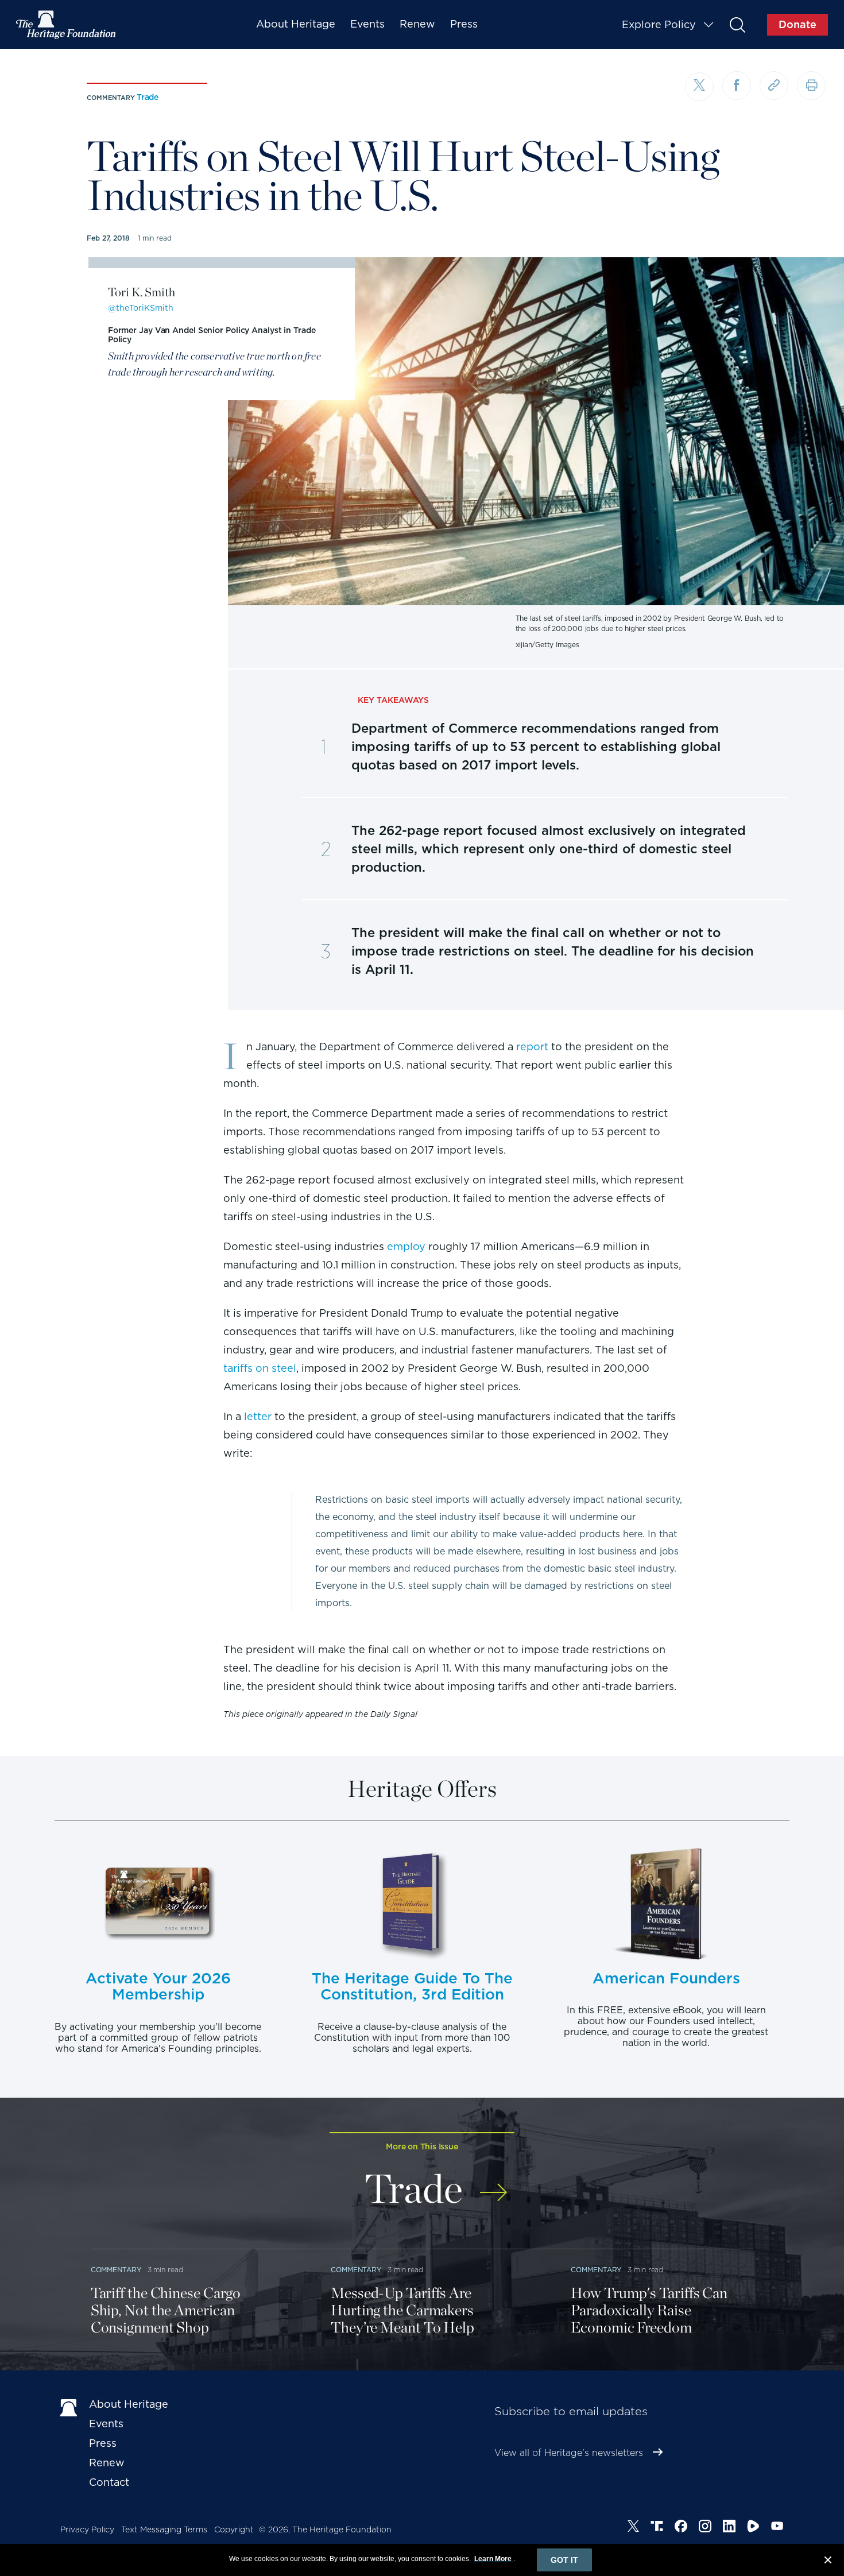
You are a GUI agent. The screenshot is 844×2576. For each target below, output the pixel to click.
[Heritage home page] (69, 2407)
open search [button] (737, 24)
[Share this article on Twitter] (699, 87)
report (532, 1047)
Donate (797, 24)
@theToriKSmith (141, 308)
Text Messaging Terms (164, 2529)
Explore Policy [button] (659, 24)
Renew (417, 24)
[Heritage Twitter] (633, 2528)
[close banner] (828, 2562)
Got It (564, 2560)
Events (367, 24)
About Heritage (296, 24)
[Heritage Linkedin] (729, 2528)
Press (464, 24)
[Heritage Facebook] (681, 2528)
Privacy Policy (87, 2529)
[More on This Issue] (493, 2185)
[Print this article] (811, 86)
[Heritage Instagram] (705, 2528)
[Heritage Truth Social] (657, 2528)
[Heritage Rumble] (753, 2528)
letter (258, 1416)
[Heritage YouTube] (777, 2528)
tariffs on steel (260, 1368)
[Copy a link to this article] (774, 86)
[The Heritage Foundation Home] (67, 25)
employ (406, 1246)
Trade (148, 97)
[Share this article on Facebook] (737, 86)
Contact (109, 2482)
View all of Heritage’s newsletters (569, 2453)
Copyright (234, 2529)
